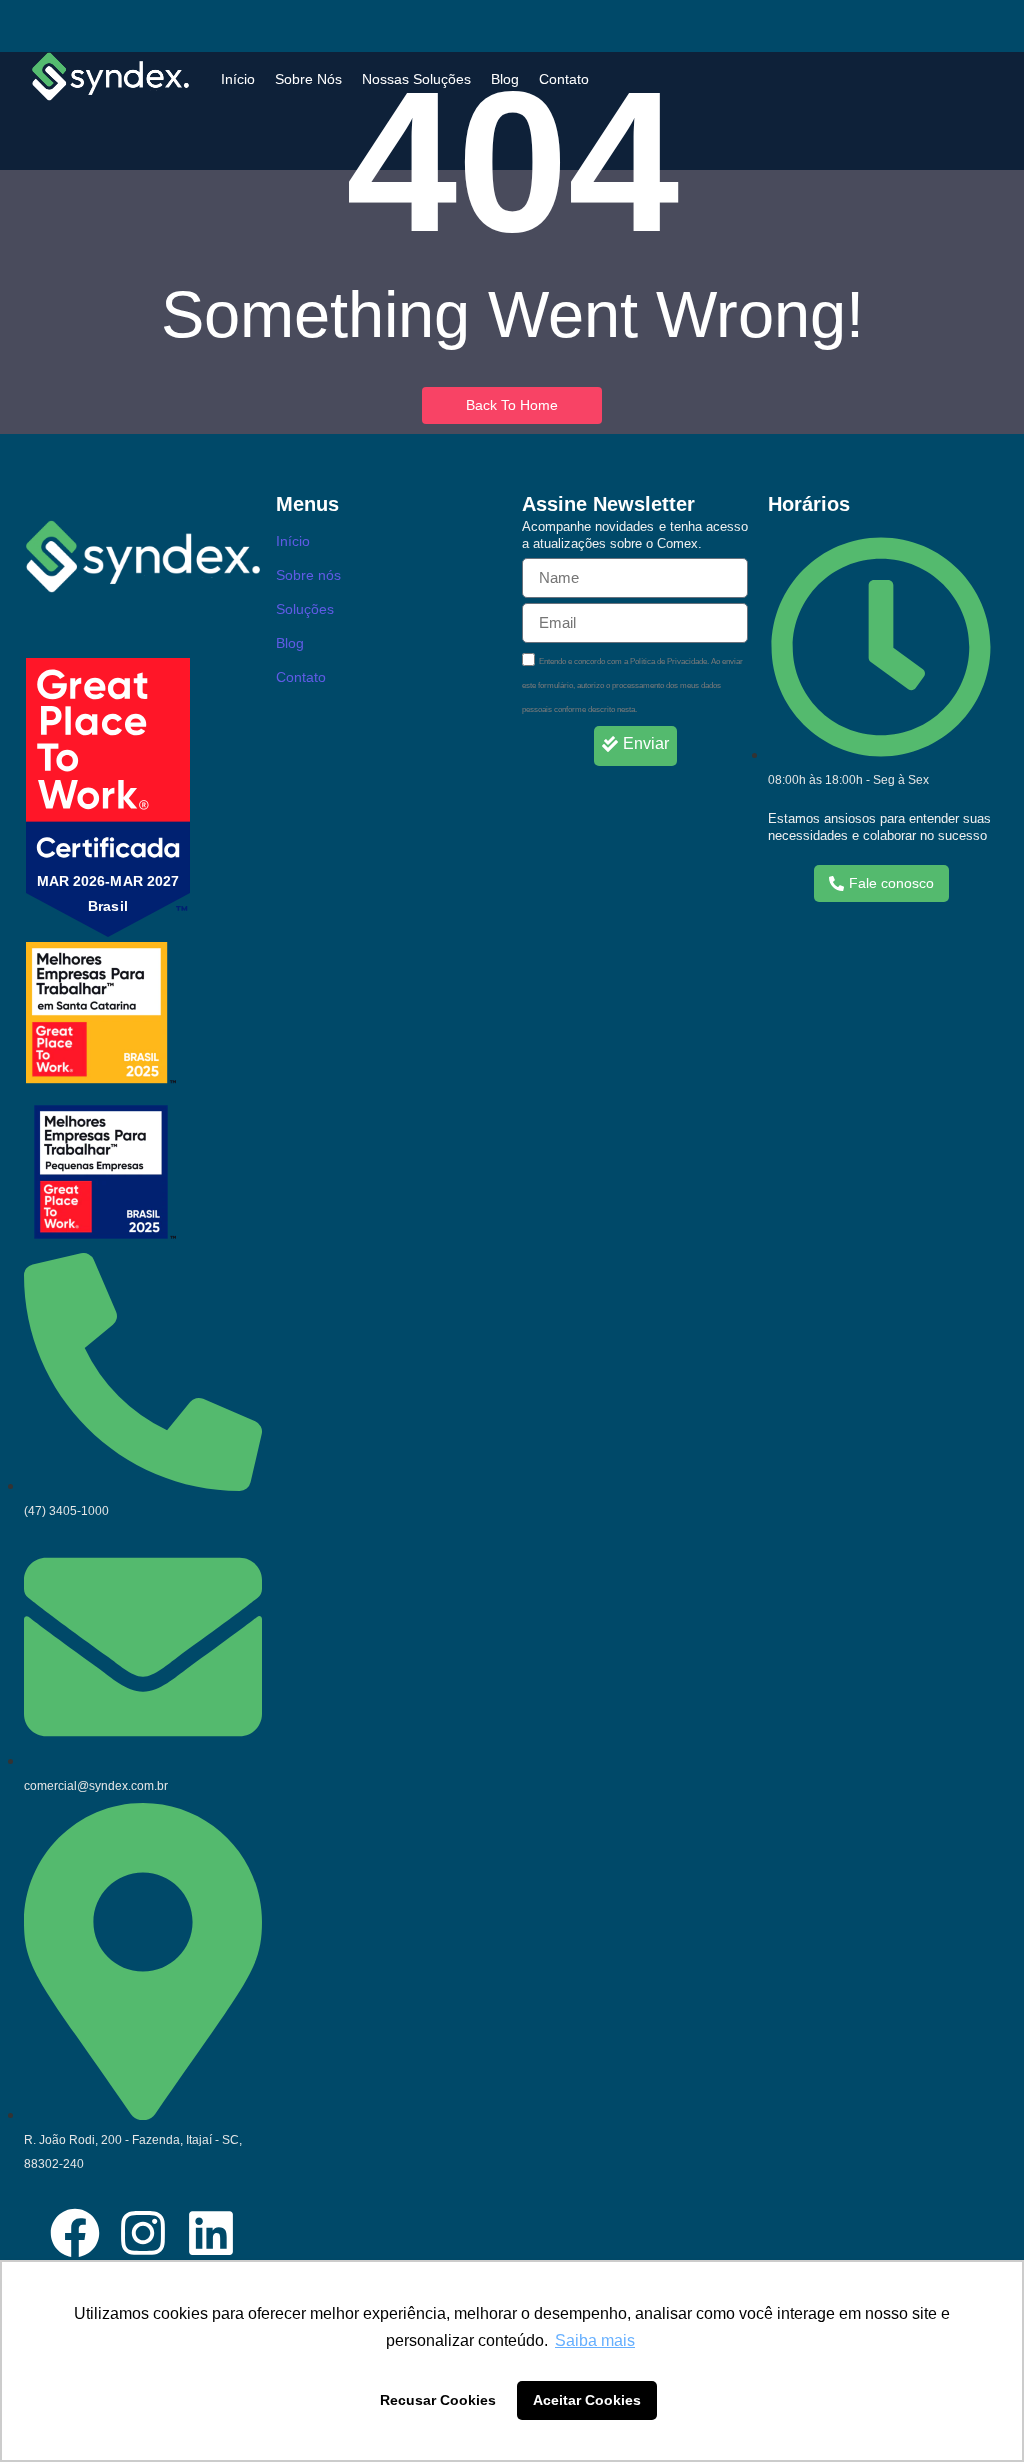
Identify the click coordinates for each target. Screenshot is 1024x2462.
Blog (505, 79)
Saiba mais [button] (595, 2340)
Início (238, 79)
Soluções (305, 609)
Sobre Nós (308, 79)
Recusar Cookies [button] (438, 2400)
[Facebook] (75, 2237)
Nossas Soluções (416, 79)
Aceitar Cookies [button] (587, 2400)
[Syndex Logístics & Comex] (110, 76)
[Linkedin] (211, 2237)
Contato (564, 79)
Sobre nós (308, 575)
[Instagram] (143, 2237)
